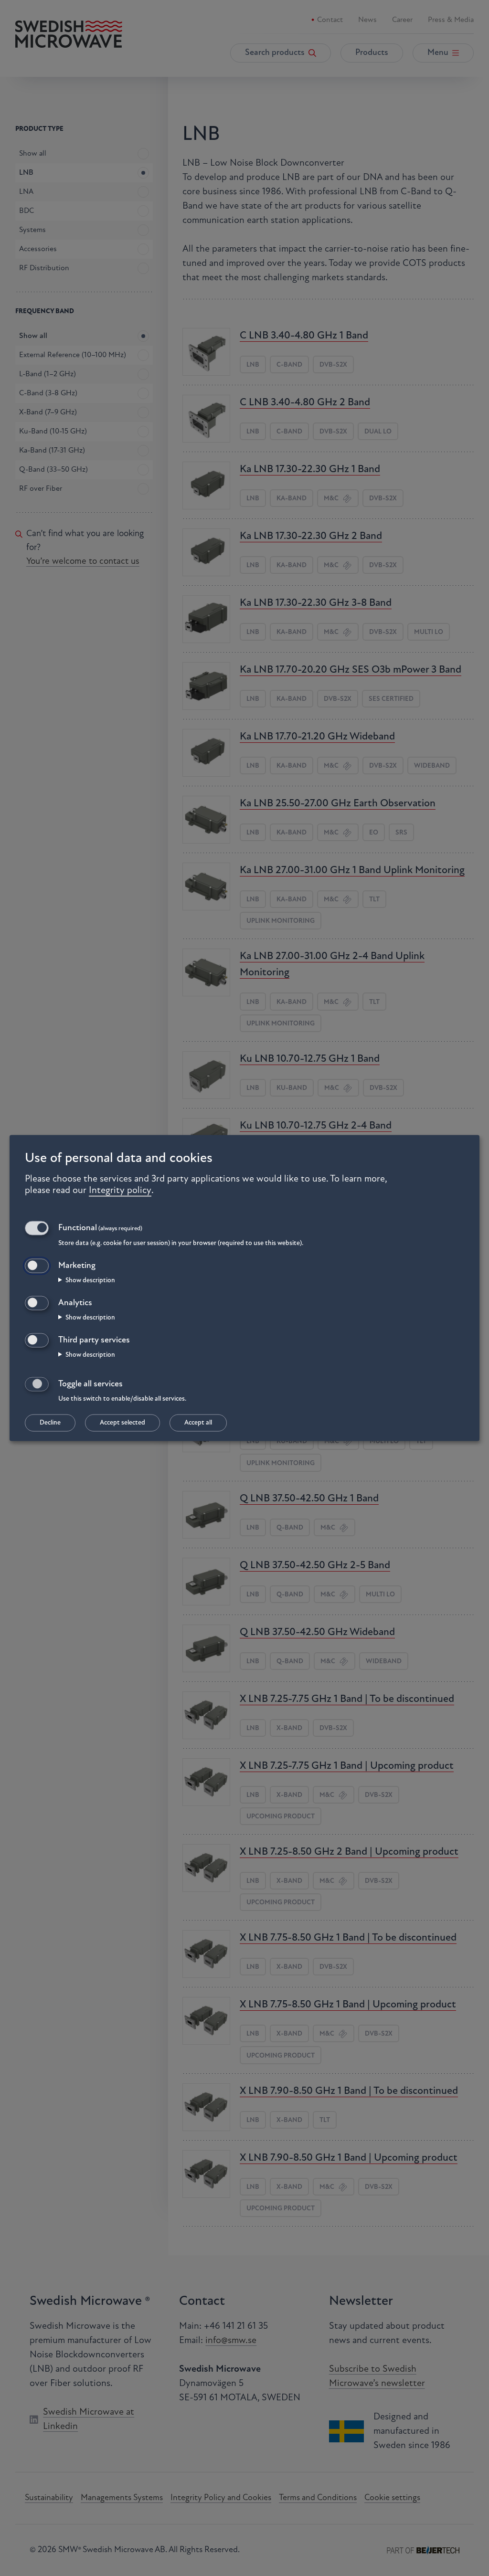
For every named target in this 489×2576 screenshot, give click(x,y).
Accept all (198, 1423)
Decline (50, 1423)
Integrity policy (120, 1191)
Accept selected (122, 1423)
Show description (90, 1281)
